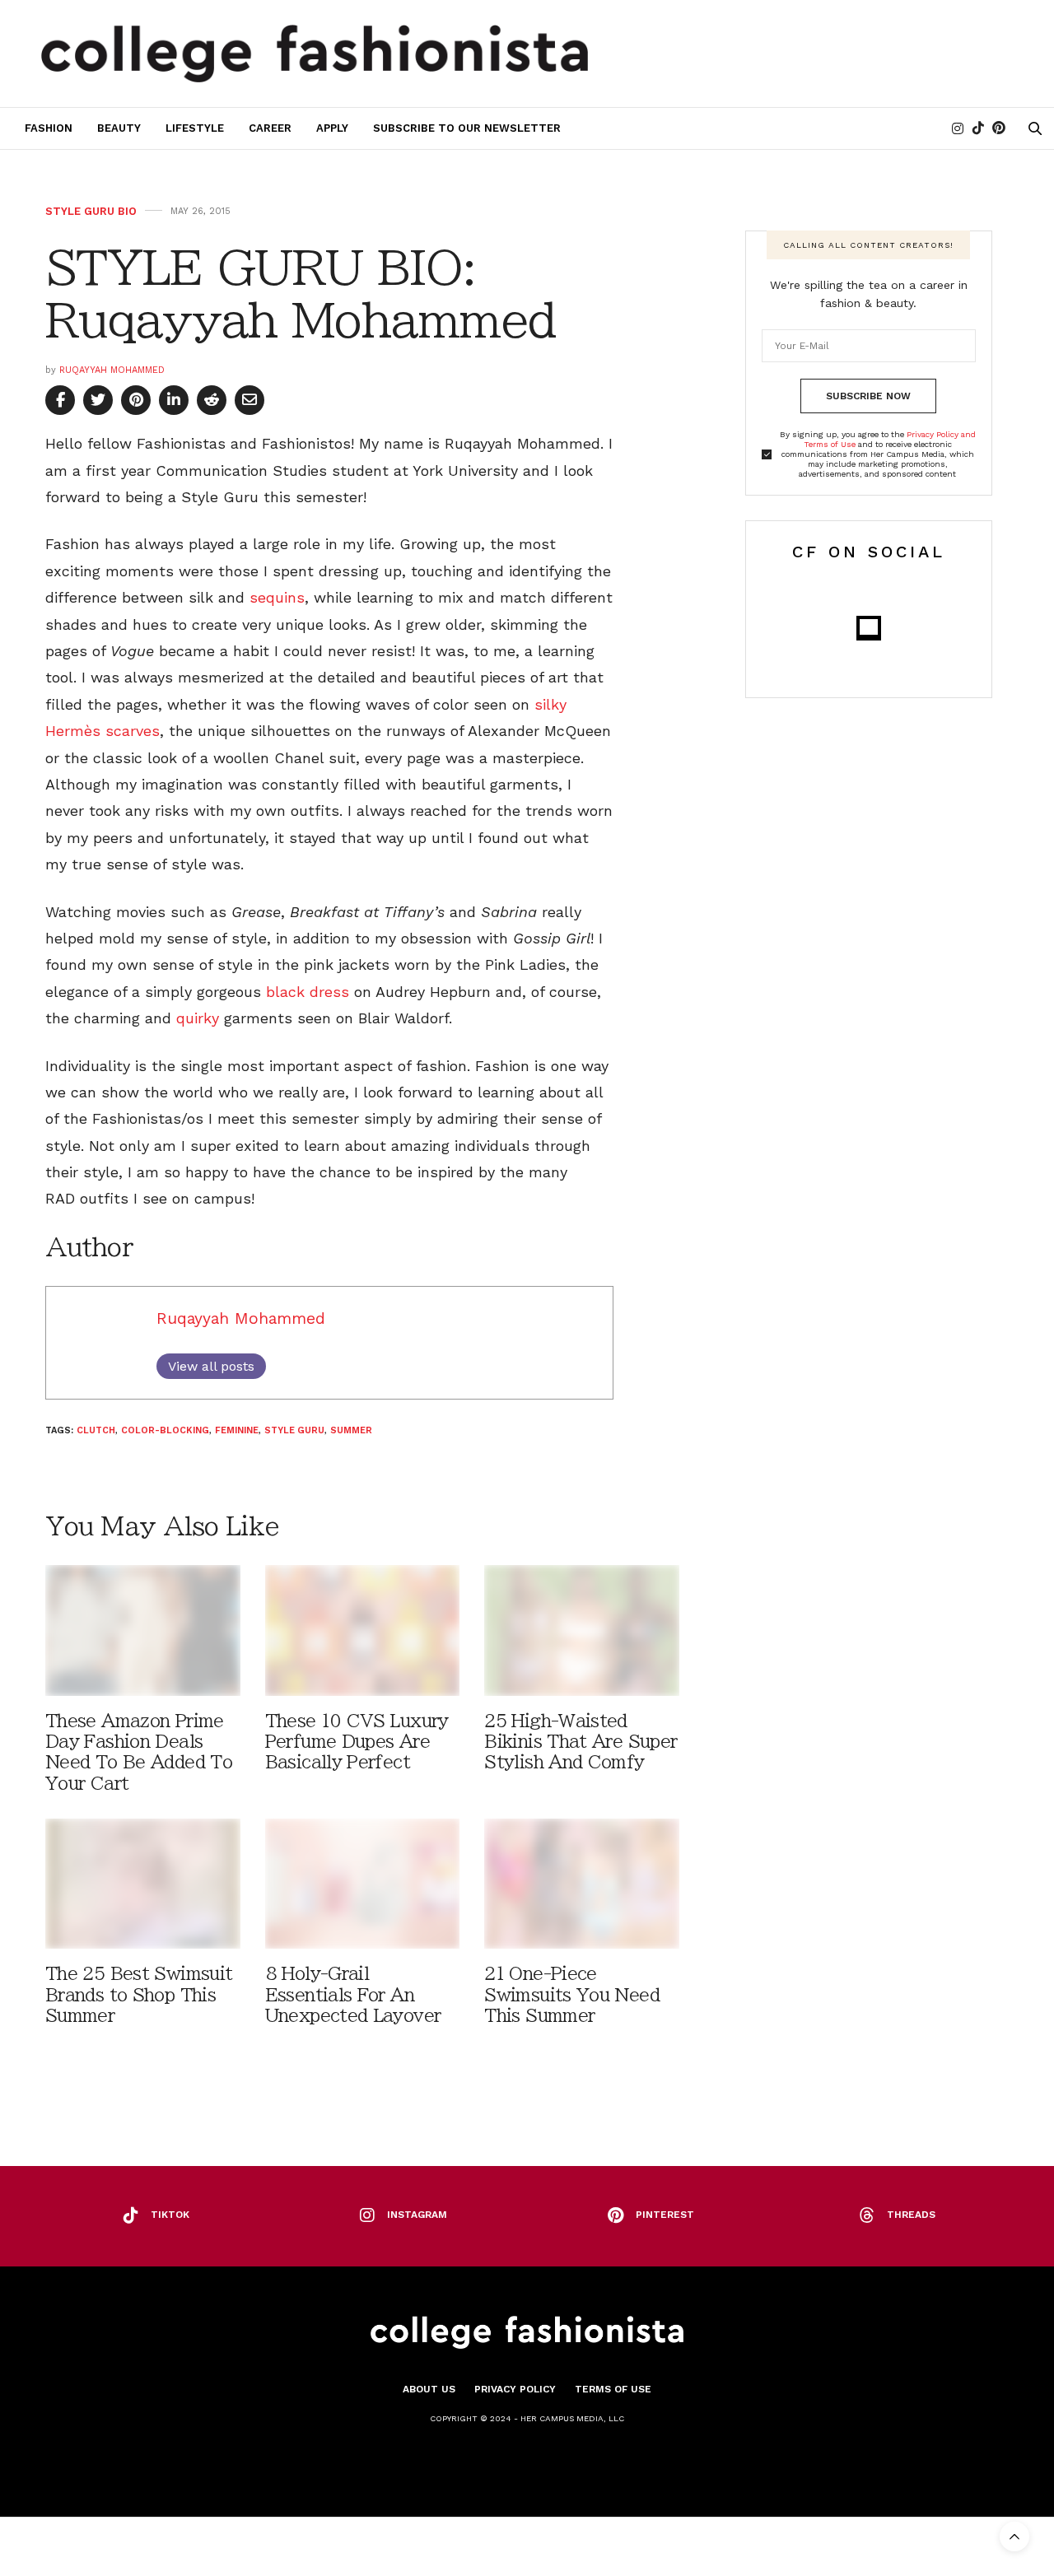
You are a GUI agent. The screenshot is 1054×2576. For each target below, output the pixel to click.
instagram (417, 2215)
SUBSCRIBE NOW (868, 396)
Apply (332, 128)
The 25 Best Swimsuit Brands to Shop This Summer (139, 1994)
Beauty (119, 128)
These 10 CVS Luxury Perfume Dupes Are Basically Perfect (357, 1742)
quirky (198, 1018)
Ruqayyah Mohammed (112, 370)
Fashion (49, 128)
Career (270, 128)
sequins (277, 597)
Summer (351, 1430)
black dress (308, 992)
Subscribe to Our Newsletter (467, 128)
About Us (429, 2389)
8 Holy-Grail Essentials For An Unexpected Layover (353, 1994)
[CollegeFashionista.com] (315, 54)
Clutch (96, 1430)
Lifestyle (195, 128)
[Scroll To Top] (1014, 2536)
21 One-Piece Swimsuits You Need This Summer (572, 1994)
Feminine (237, 1430)
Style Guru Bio (91, 211)
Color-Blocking (165, 1430)
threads (911, 2215)
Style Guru (294, 1430)
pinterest (665, 2215)
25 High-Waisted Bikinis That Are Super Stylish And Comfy (581, 1742)
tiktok (170, 2215)
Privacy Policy (515, 2389)
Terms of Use (613, 2389)
